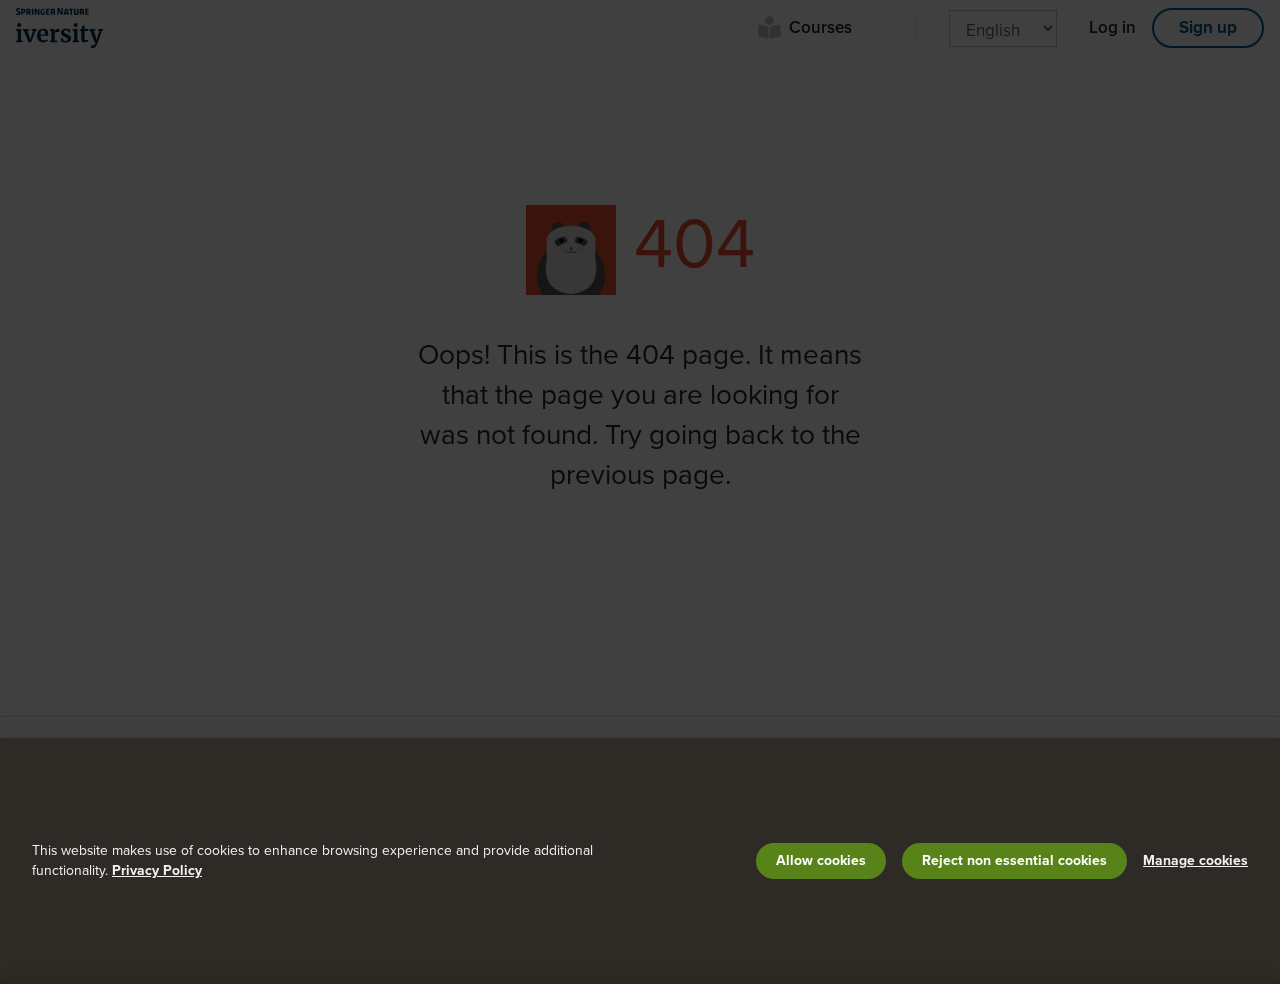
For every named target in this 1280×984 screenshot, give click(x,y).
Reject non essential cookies (1014, 860)
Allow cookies (821, 860)
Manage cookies (1195, 860)
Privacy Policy (157, 870)
